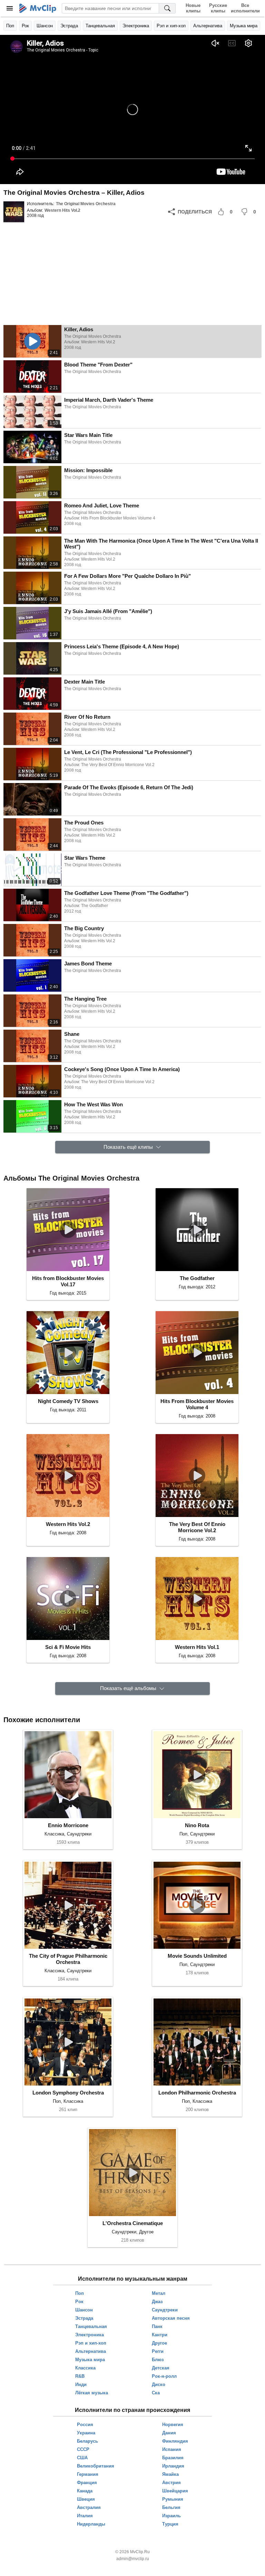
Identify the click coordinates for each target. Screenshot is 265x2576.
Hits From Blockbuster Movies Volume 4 (197, 1404)
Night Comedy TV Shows (68, 1401)
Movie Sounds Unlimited (197, 1956)
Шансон (45, 26)
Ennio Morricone (68, 1825)
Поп (10, 26)
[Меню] (10, 8)
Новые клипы (193, 8)
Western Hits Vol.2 (62, 210)
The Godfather (197, 1278)
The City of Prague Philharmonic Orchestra (68, 1959)
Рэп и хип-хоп (171, 26)
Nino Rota (197, 1825)
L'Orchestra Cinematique (133, 2223)
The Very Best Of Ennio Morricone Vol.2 (197, 1527)
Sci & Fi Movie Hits (68, 1647)
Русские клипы (218, 8)
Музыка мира (244, 26)
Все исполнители (245, 8)
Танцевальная (100, 26)
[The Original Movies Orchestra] (14, 212)
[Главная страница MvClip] (38, 8)
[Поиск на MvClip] (167, 8)
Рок (25, 26)
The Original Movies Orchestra (86, 204)
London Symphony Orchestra (68, 2093)
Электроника (136, 26)
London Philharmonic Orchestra (197, 2093)
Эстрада (69, 26)
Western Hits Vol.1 (197, 1647)
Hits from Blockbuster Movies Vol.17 (68, 1281)
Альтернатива (208, 26)
